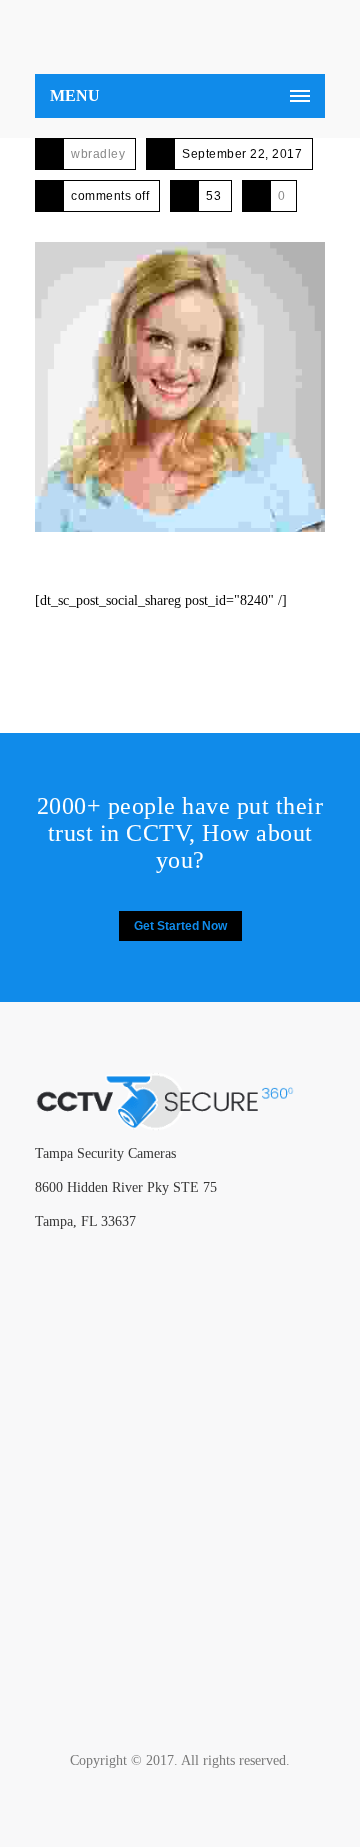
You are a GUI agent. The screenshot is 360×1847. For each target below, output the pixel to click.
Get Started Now (180, 926)
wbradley (98, 154)
